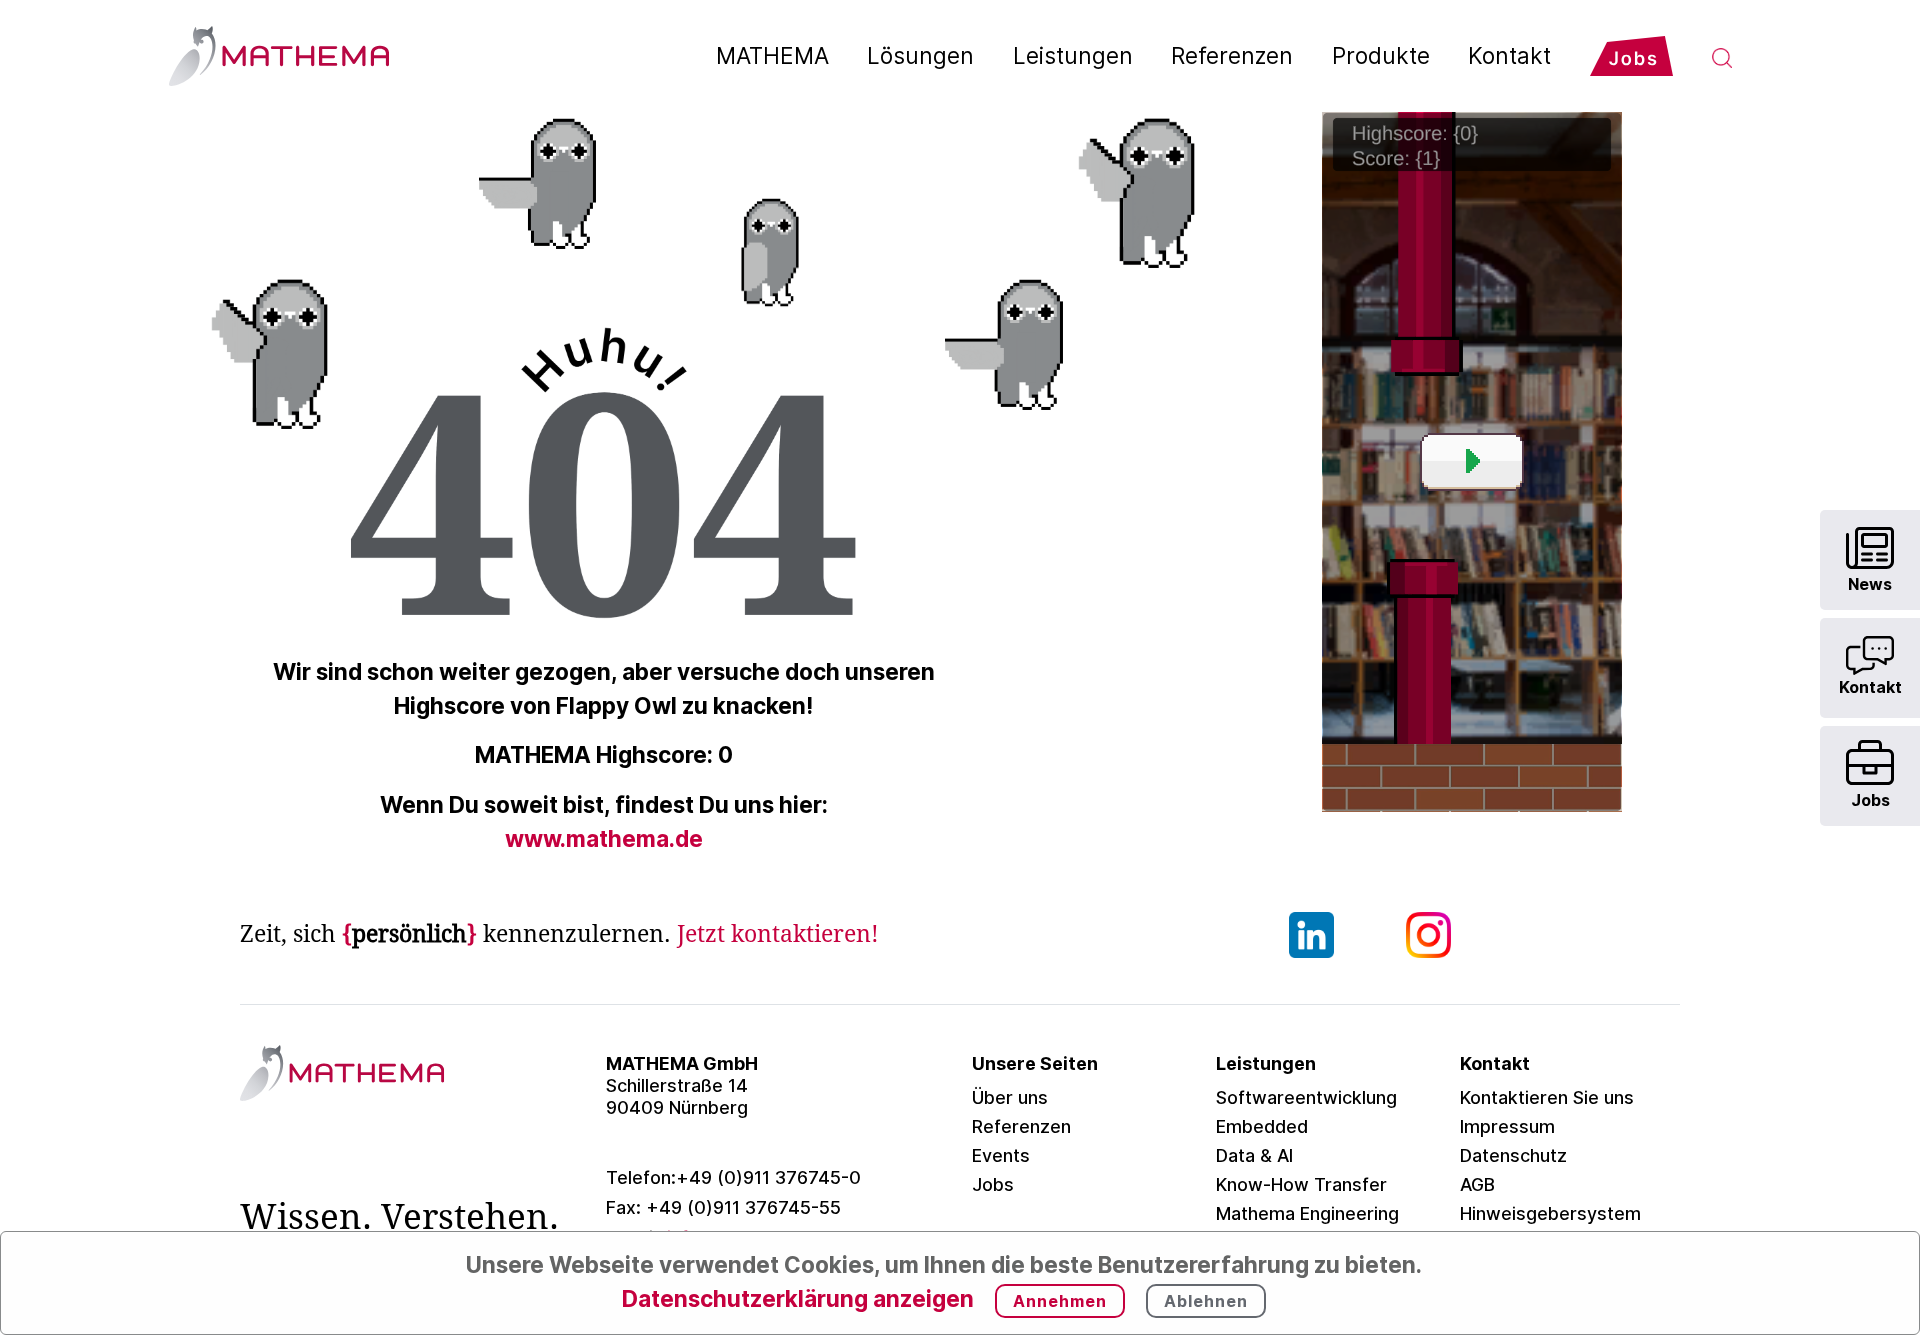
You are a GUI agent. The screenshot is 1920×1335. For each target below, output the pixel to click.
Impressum (1507, 1126)
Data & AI (1254, 1155)
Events (1001, 1155)
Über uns (1010, 1097)
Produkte (1381, 55)
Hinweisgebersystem (1550, 1213)
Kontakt (1509, 55)
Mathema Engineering (1307, 1213)
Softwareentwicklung (1306, 1097)
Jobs (993, 1184)
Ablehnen (1206, 1301)
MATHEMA (772, 55)
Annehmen (1060, 1301)
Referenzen (1232, 55)
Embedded (1262, 1126)
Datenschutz (1513, 1155)
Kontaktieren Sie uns (1547, 1097)
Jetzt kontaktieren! (778, 934)
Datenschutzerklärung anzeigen (798, 1298)
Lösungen (920, 55)
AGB (1477, 1184)
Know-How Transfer (1301, 1184)
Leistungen (1073, 55)
